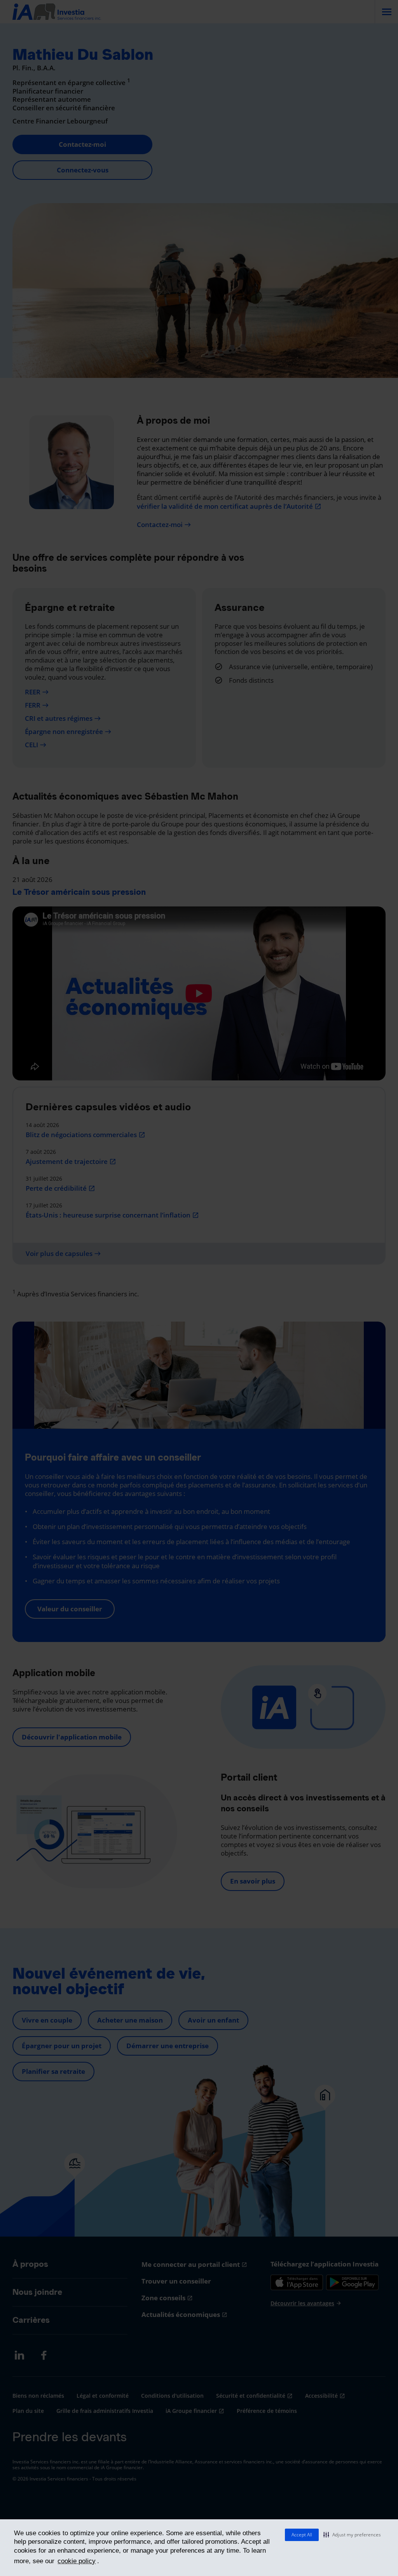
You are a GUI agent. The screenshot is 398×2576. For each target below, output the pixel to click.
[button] (352, 2535)
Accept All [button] (302, 2535)
